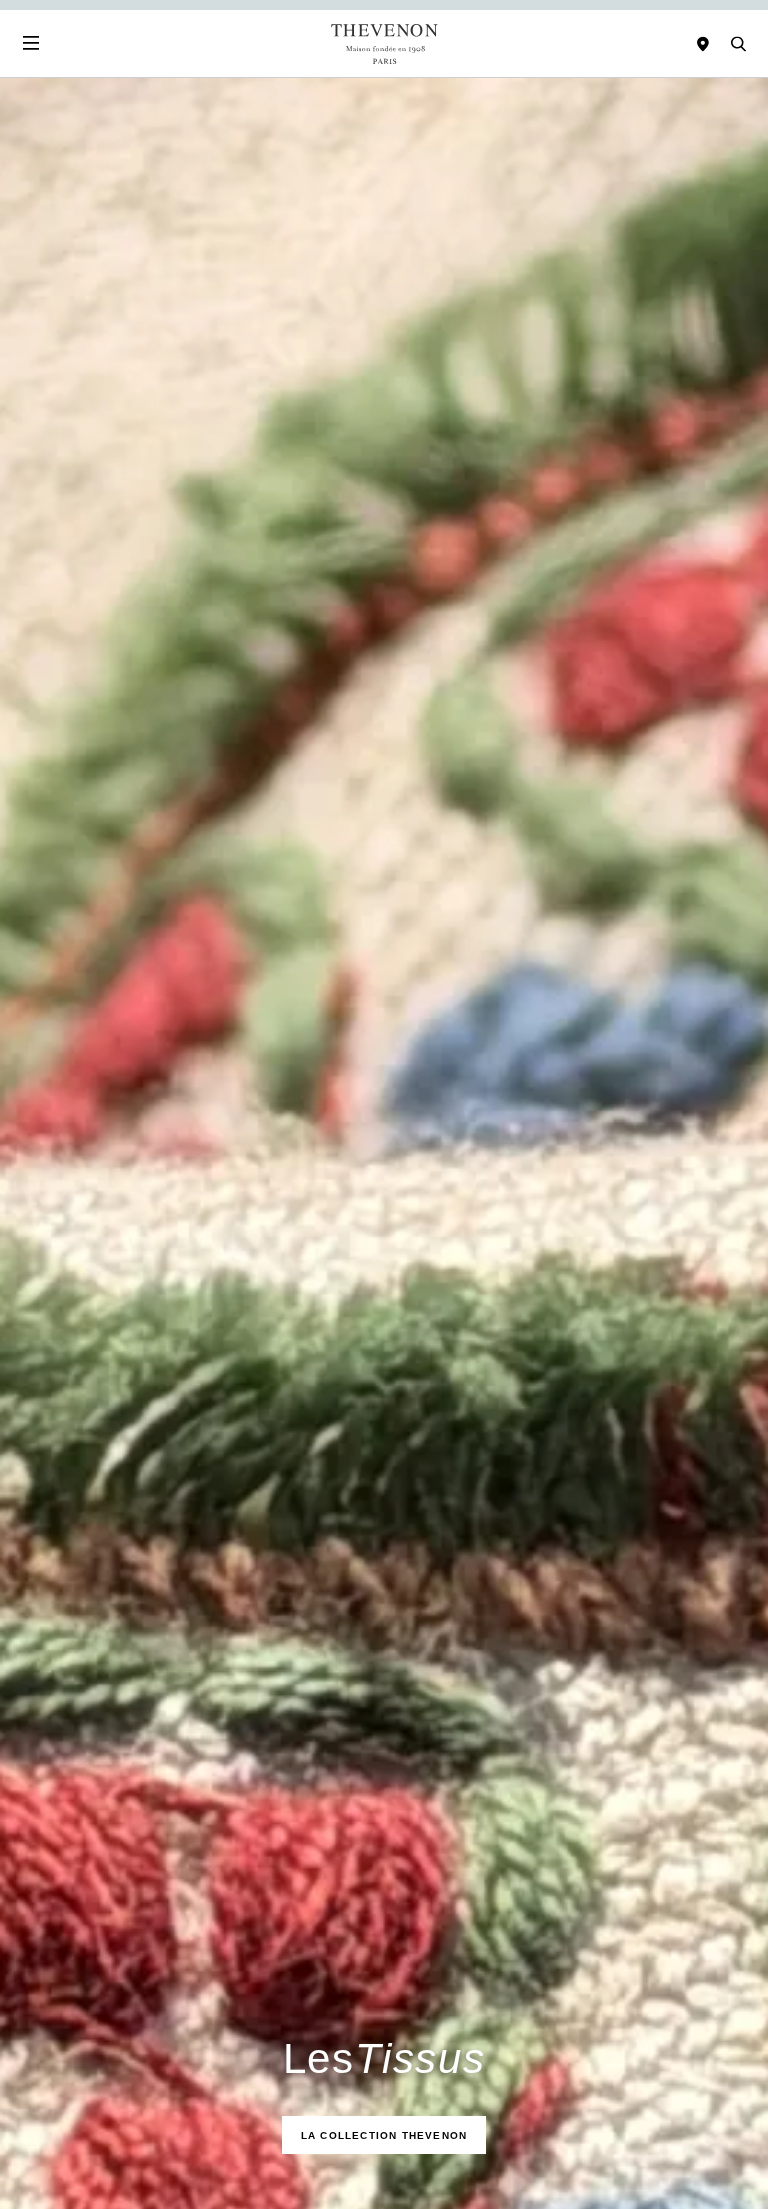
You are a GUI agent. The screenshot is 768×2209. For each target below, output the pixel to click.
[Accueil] (384, 44)
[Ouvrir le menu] (31, 43)
